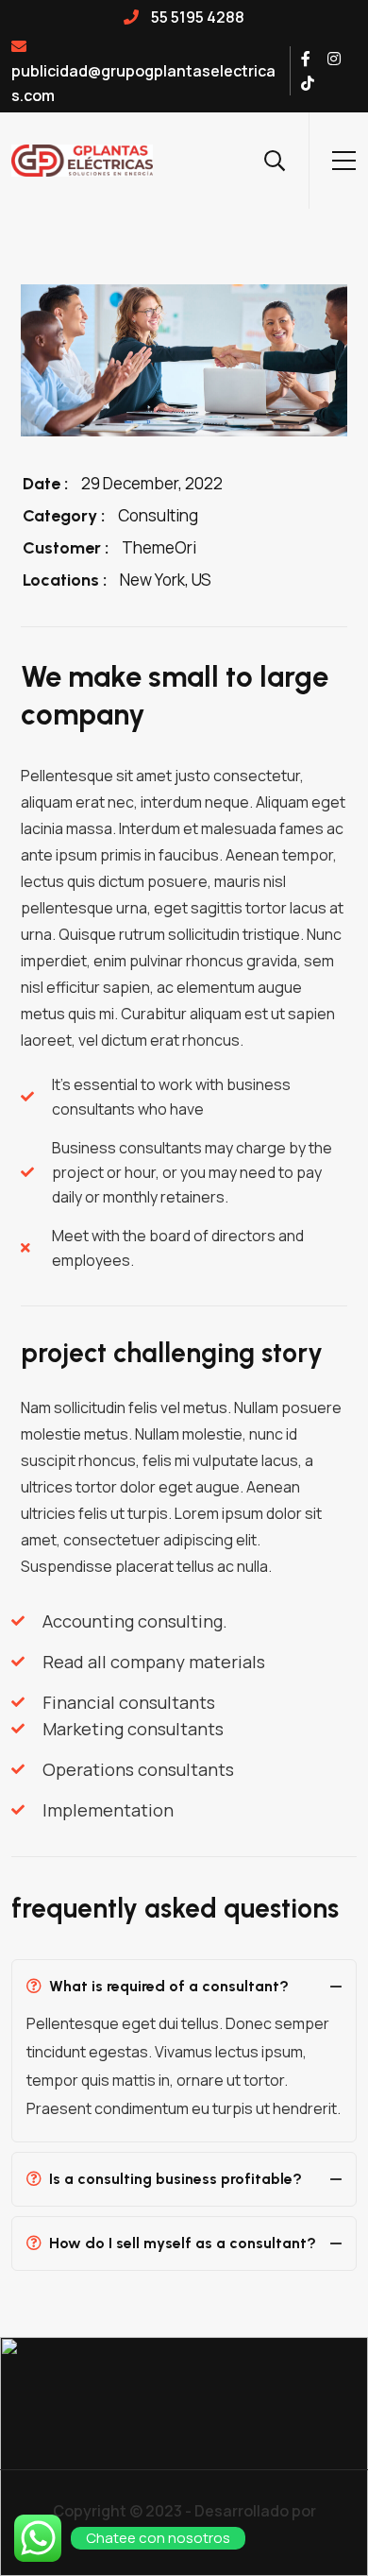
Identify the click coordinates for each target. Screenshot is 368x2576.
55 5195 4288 (196, 17)
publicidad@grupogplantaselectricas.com (143, 83)
